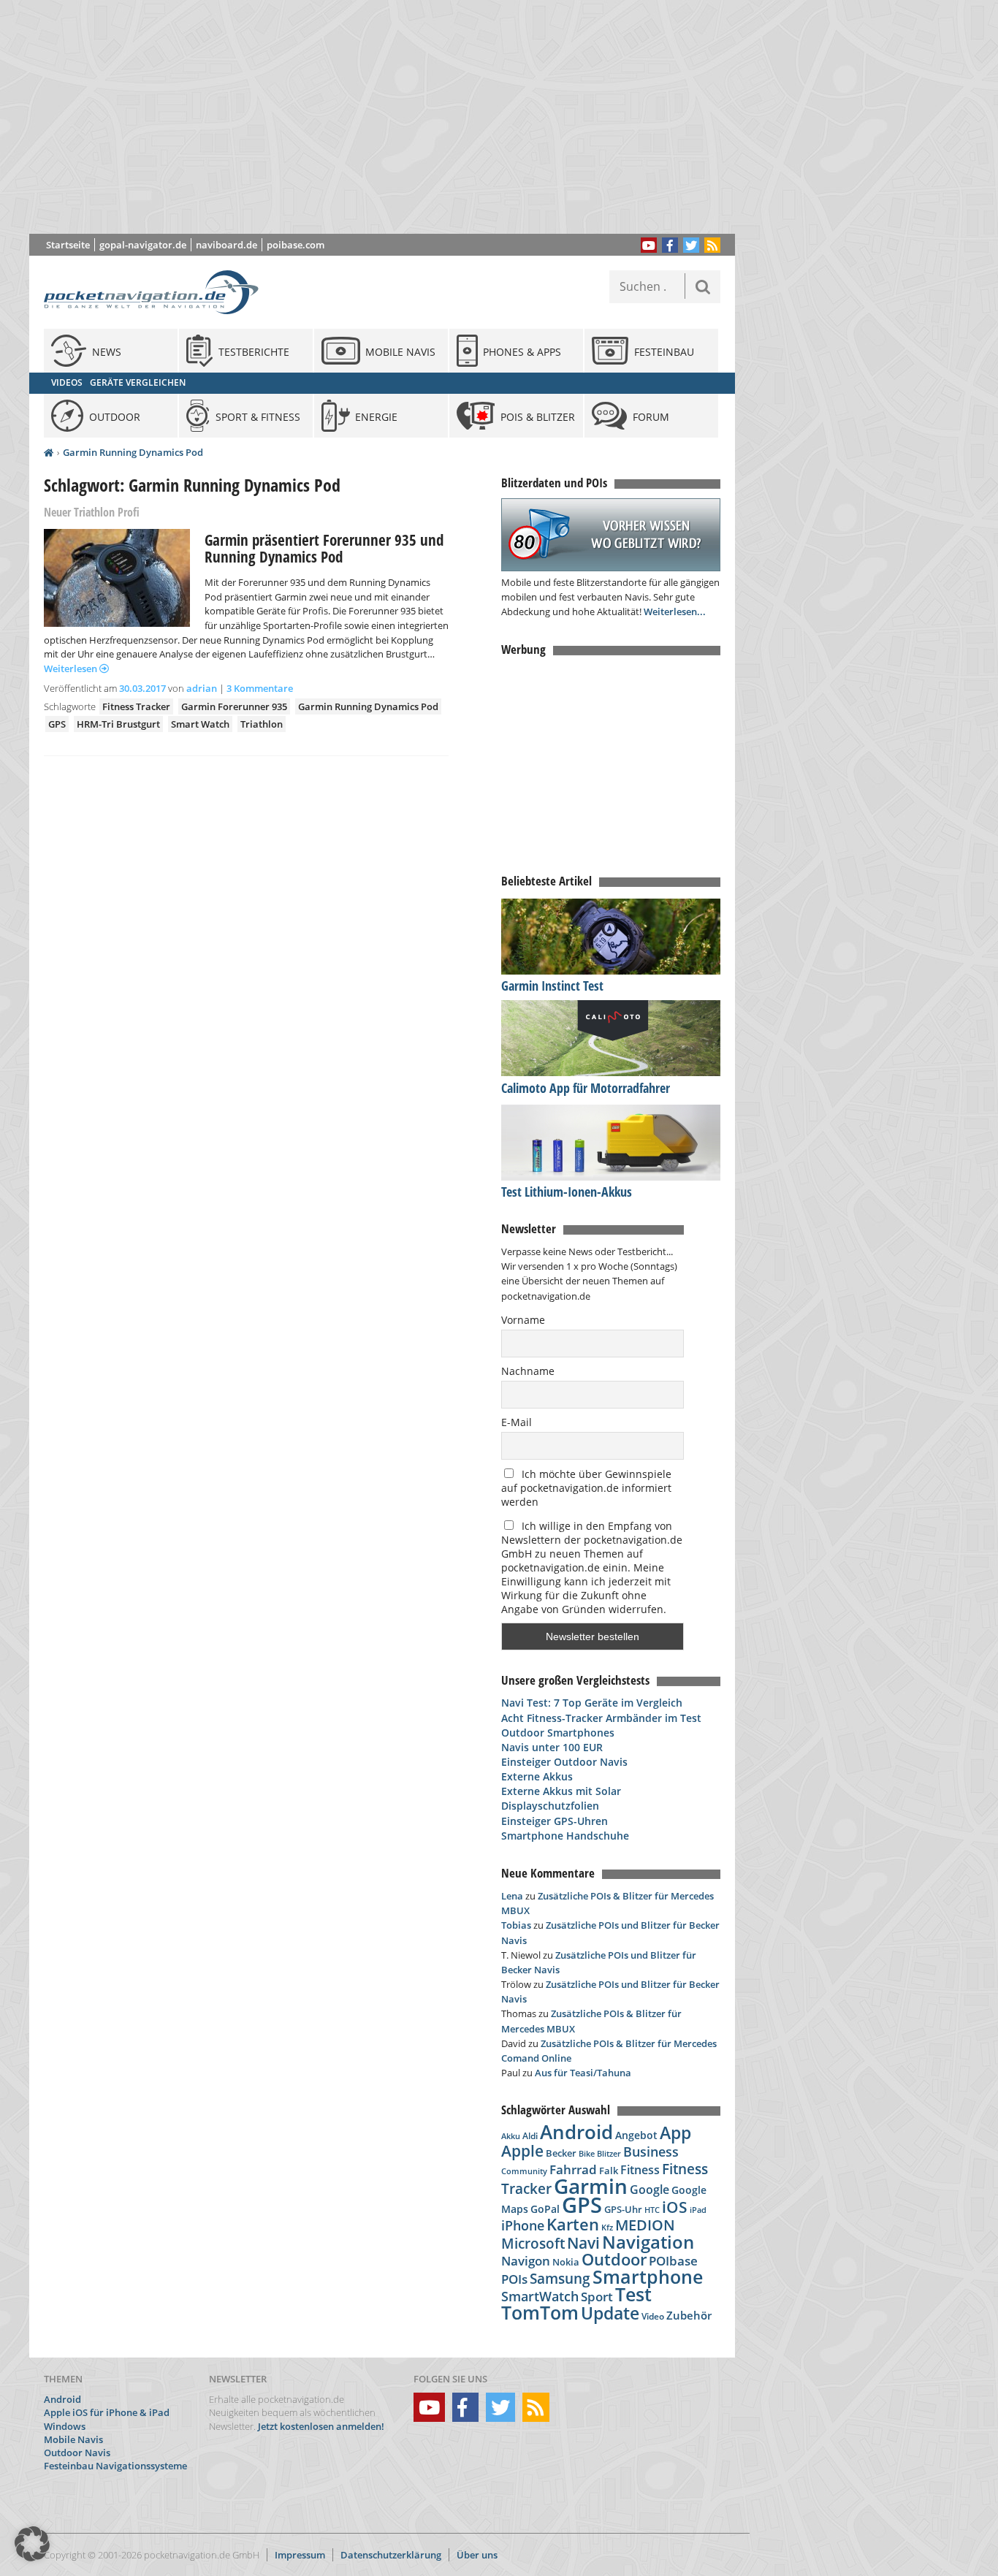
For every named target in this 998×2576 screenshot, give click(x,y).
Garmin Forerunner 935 (234, 706)
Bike (587, 2154)
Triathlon (262, 724)
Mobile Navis (73, 2439)
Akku (511, 2136)
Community (524, 2171)
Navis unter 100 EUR (552, 1747)
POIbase (673, 2261)
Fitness (640, 2170)
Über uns (477, 2555)
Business (651, 2152)
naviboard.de (226, 245)
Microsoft (533, 2244)
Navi (583, 2243)
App (675, 2133)
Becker (561, 2153)
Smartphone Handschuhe (565, 1836)
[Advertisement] (393, 117)
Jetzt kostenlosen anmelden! (321, 2426)
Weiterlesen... (675, 611)
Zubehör (689, 2316)
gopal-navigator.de (143, 245)
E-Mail (517, 1422)
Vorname (523, 1320)
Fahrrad (573, 2169)
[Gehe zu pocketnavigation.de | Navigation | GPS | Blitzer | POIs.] (49, 453)
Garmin (591, 2186)
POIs (514, 2279)
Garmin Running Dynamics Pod (133, 452)
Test (633, 2294)
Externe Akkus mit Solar (561, 1791)
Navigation (648, 2242)
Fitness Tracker (136, 706)
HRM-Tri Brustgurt (118, 724)
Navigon (526, 2261)
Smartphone (648, 2277)
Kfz (607, 2227)
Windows (65, 2426)
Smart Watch (200, 724)
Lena (512, 1896)
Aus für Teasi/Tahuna (583, 2073)
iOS (675, 2207)
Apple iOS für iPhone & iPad (107, 2412)
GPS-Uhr (623, 2209)
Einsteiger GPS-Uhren (555, 1821)
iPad (698, 2210)
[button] (32, 2544)
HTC (652, 2210)
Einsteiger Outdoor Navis (564, 1762)
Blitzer (609, 2154)
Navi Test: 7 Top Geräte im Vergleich (592, 1703)
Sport (597, 2296)
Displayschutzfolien (550, 1806)
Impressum (300, 2555)
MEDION (645, 2225)
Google (650, 2190)
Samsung (560, 2278)
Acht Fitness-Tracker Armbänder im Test (601, 1718)
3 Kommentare (260, 688)
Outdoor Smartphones (558, 1733)
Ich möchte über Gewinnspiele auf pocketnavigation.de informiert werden (586, 1488)
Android (576, 2132)
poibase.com (296, 245)
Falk (609, 2171)
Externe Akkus (537, 1776)
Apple (522, 2150)
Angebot (636, 2135)
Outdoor (614, 2259)
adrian (202, 688)
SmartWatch (540, 2296)
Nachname (528, 1371)
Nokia (566, 2262)
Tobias (516, 1925)
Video (653, 2316)
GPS (57, 724)
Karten (573, 2224)
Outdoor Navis (77, 2453)
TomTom (540, 2312)
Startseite (68, 245)
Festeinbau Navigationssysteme (115, 2466)
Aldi (530, 2136)
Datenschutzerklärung (391, 2555)
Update (610, 2313)
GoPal (545, 2209)
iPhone (523, 2225)
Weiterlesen (72, 668)
